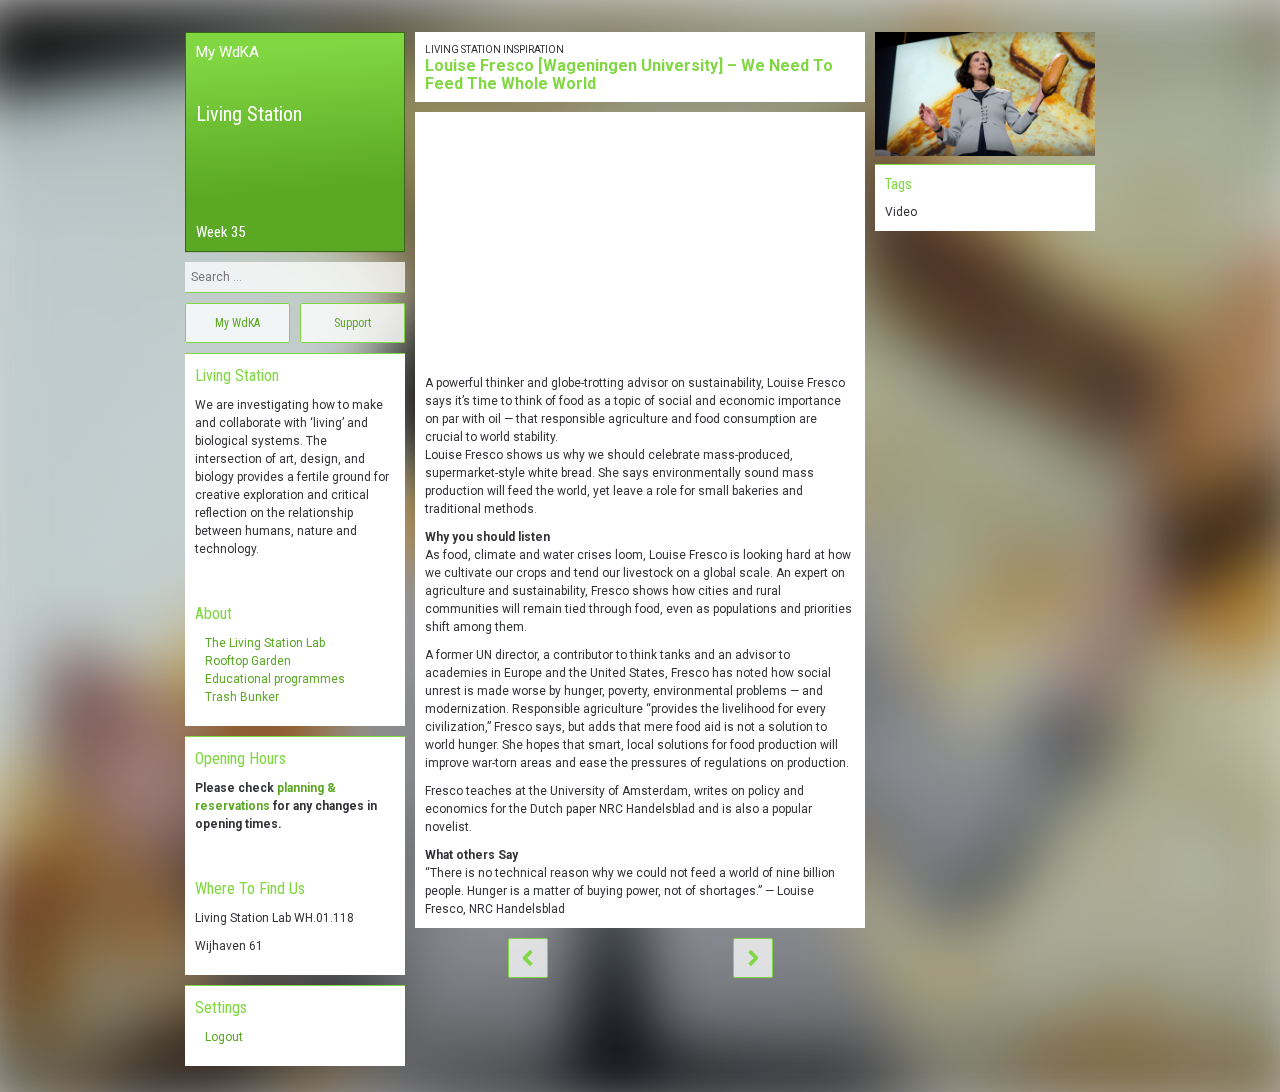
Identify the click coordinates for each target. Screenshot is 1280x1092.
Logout (224, 1037)
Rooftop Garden (248, 661)
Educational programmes (275, 679)
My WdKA (227, 52)
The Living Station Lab (265, 643)
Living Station (249, 114)
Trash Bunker (242, 697)
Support (352, 323)
